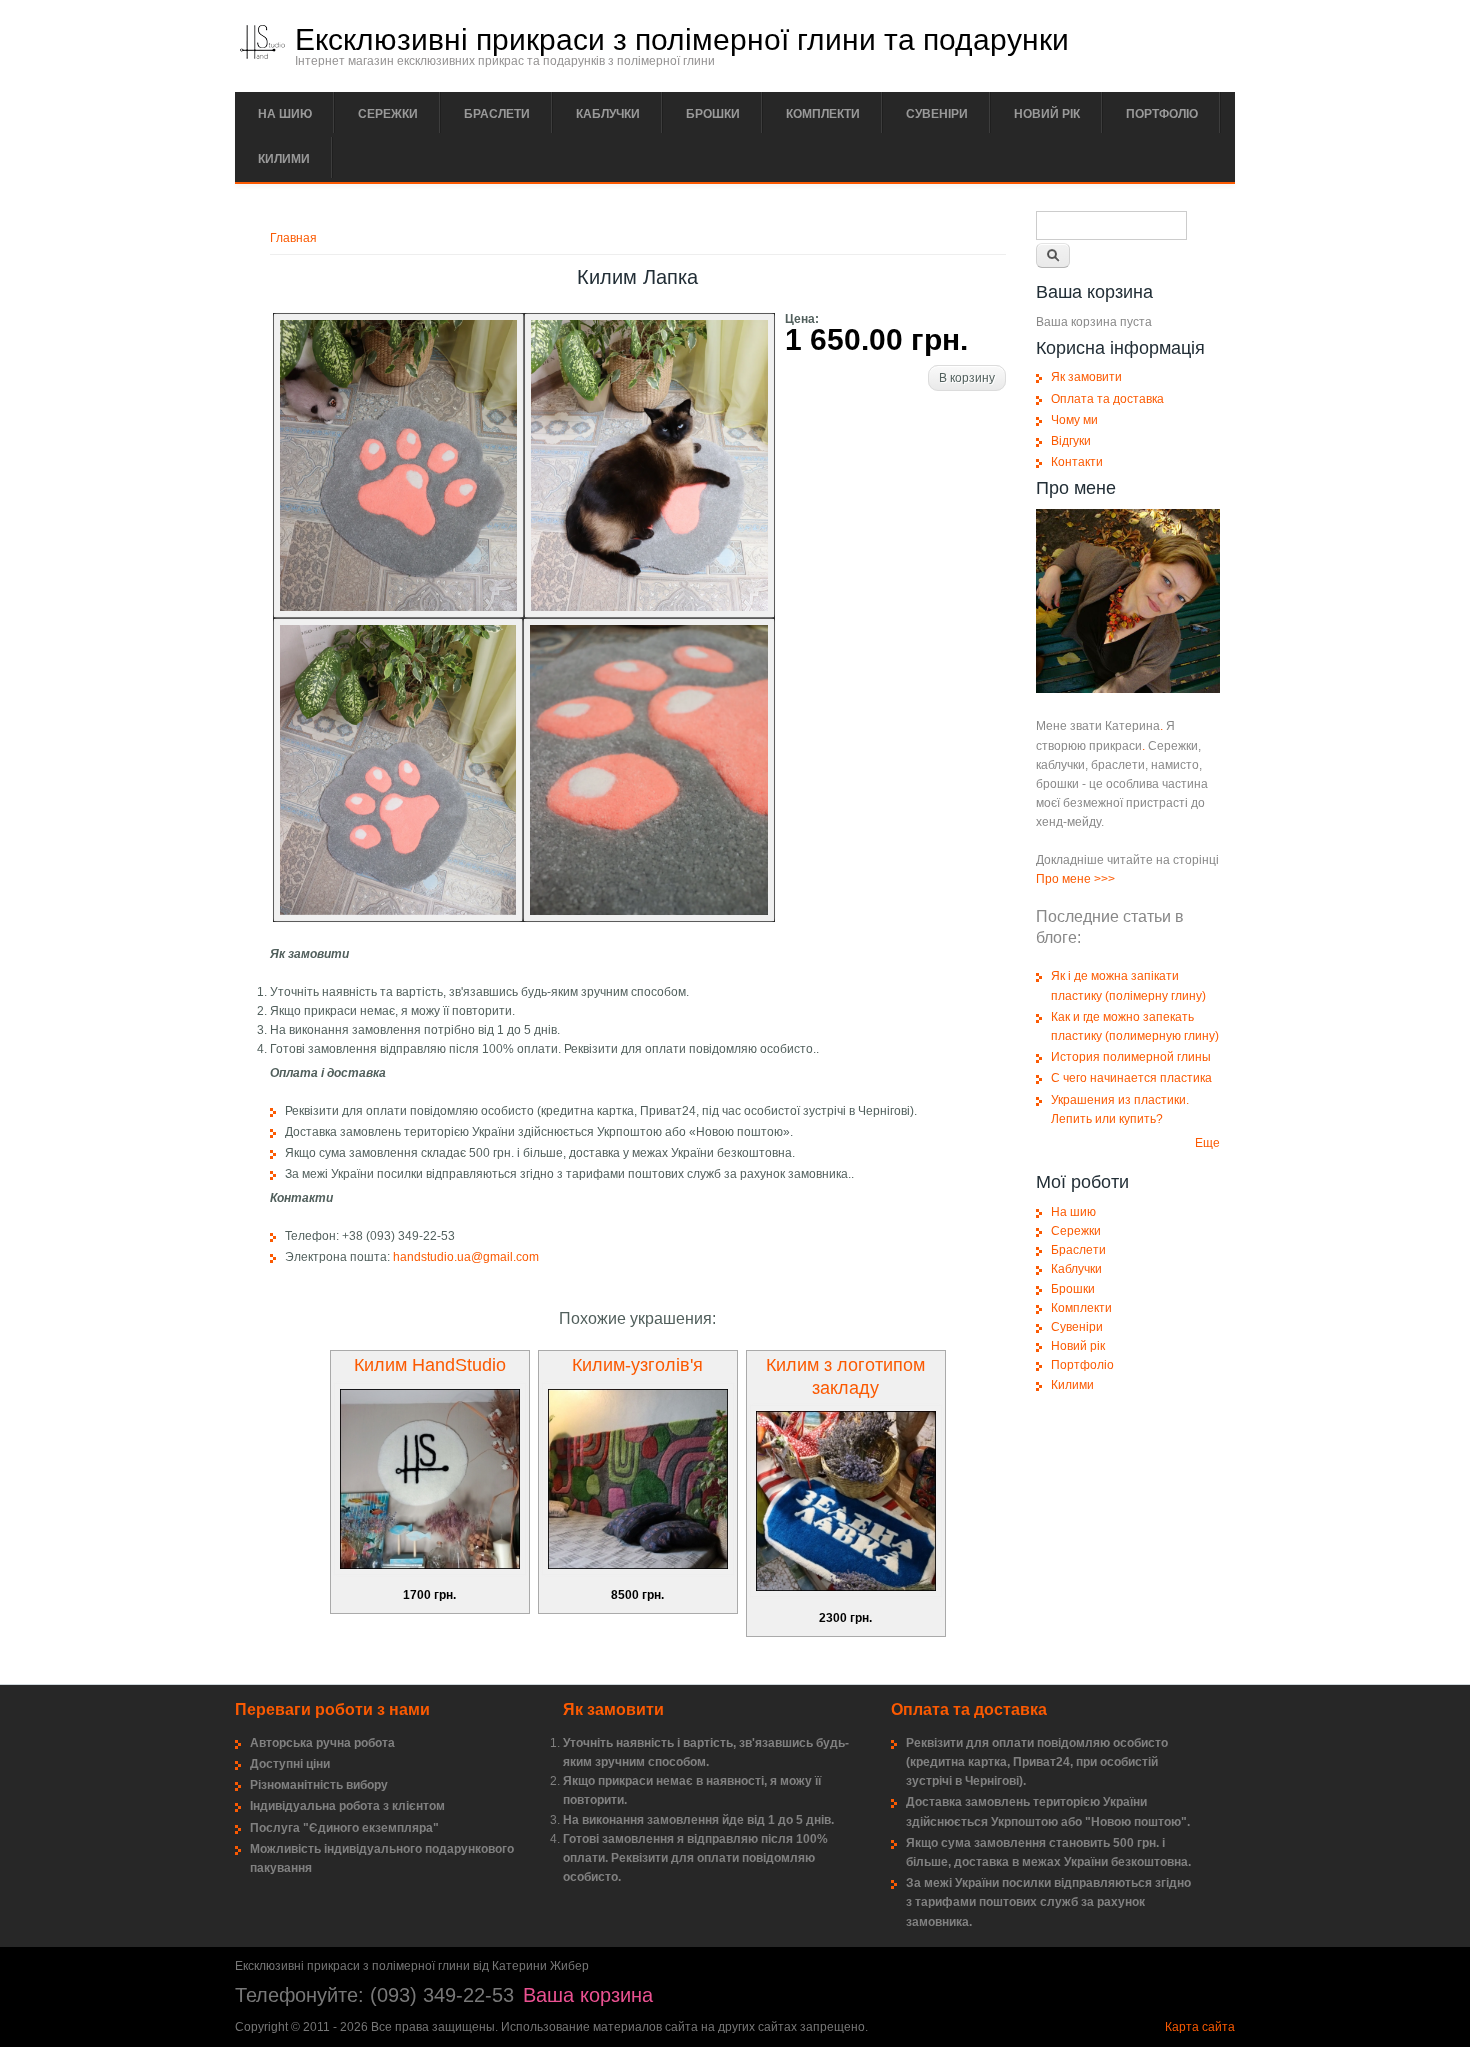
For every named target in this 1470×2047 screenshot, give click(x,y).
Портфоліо (1162, 114)
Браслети (497, 114)
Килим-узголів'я (637, 1365)
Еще (1207, 1143)
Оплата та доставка (1107, 399)
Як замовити (1086, 377)
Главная (293, 238)
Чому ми (1074, 420)
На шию (285, 114)
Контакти (1077, 462)
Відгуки (1071, 441)
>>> (1104, 879)
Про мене (1063, 879)
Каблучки (608, 114)
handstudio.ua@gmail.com (466, 1257)
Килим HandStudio (430, 1365)
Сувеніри (937, 114)
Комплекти (823, 114)
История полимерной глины (1131, 1057)
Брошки (713, 114)
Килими (284, 159)
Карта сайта (1200, 2027)
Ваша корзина (588, 1995)
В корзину (967, 378)
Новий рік (1047, 114)
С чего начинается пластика (1131, 1078)
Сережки (388, 114)
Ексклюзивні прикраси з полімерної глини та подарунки (682, 40)
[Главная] (262, 55)
